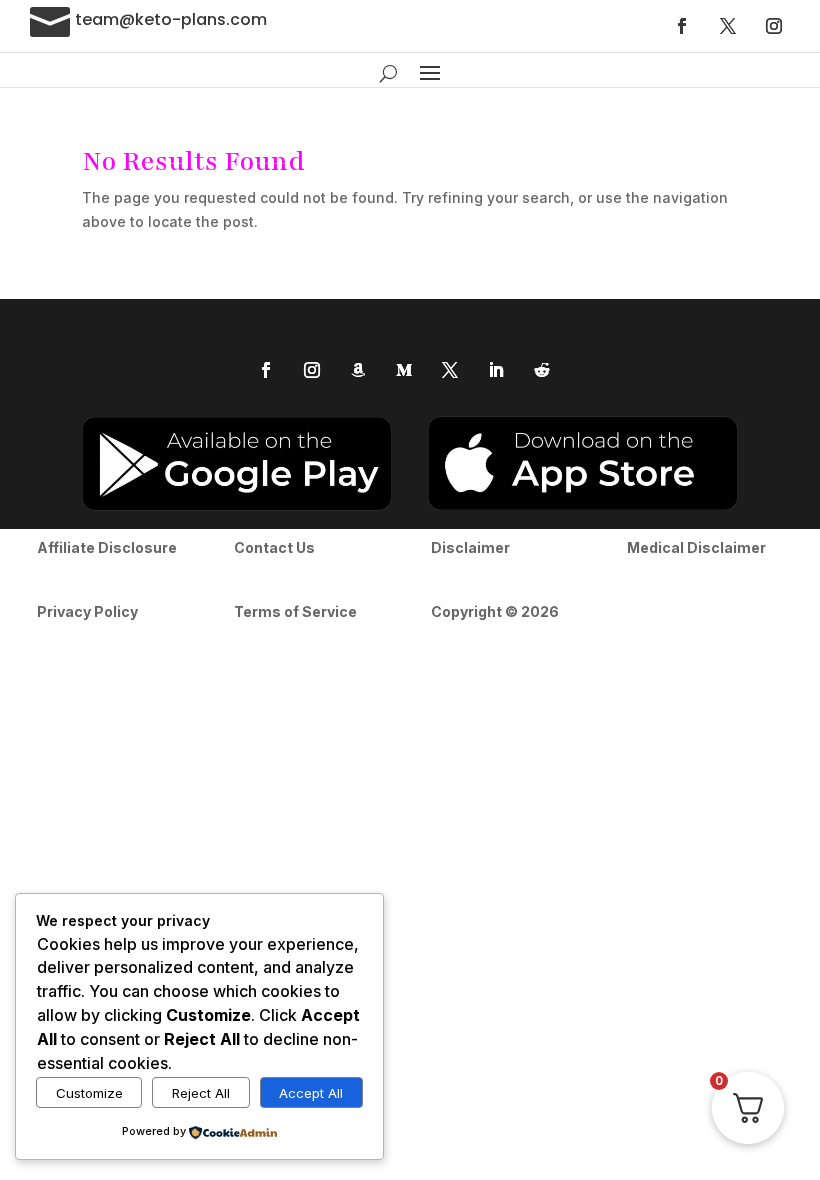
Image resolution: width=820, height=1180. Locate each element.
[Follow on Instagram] (774, 26)
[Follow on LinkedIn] (496, 370)
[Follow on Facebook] (682, 26)
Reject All (201, 1093)
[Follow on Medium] (404, 370)
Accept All (311, 1093)
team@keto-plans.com (171, 19)
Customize (89, 1093)
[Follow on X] (728, 26)
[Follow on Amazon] (358, 370)
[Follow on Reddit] (542, 370)
